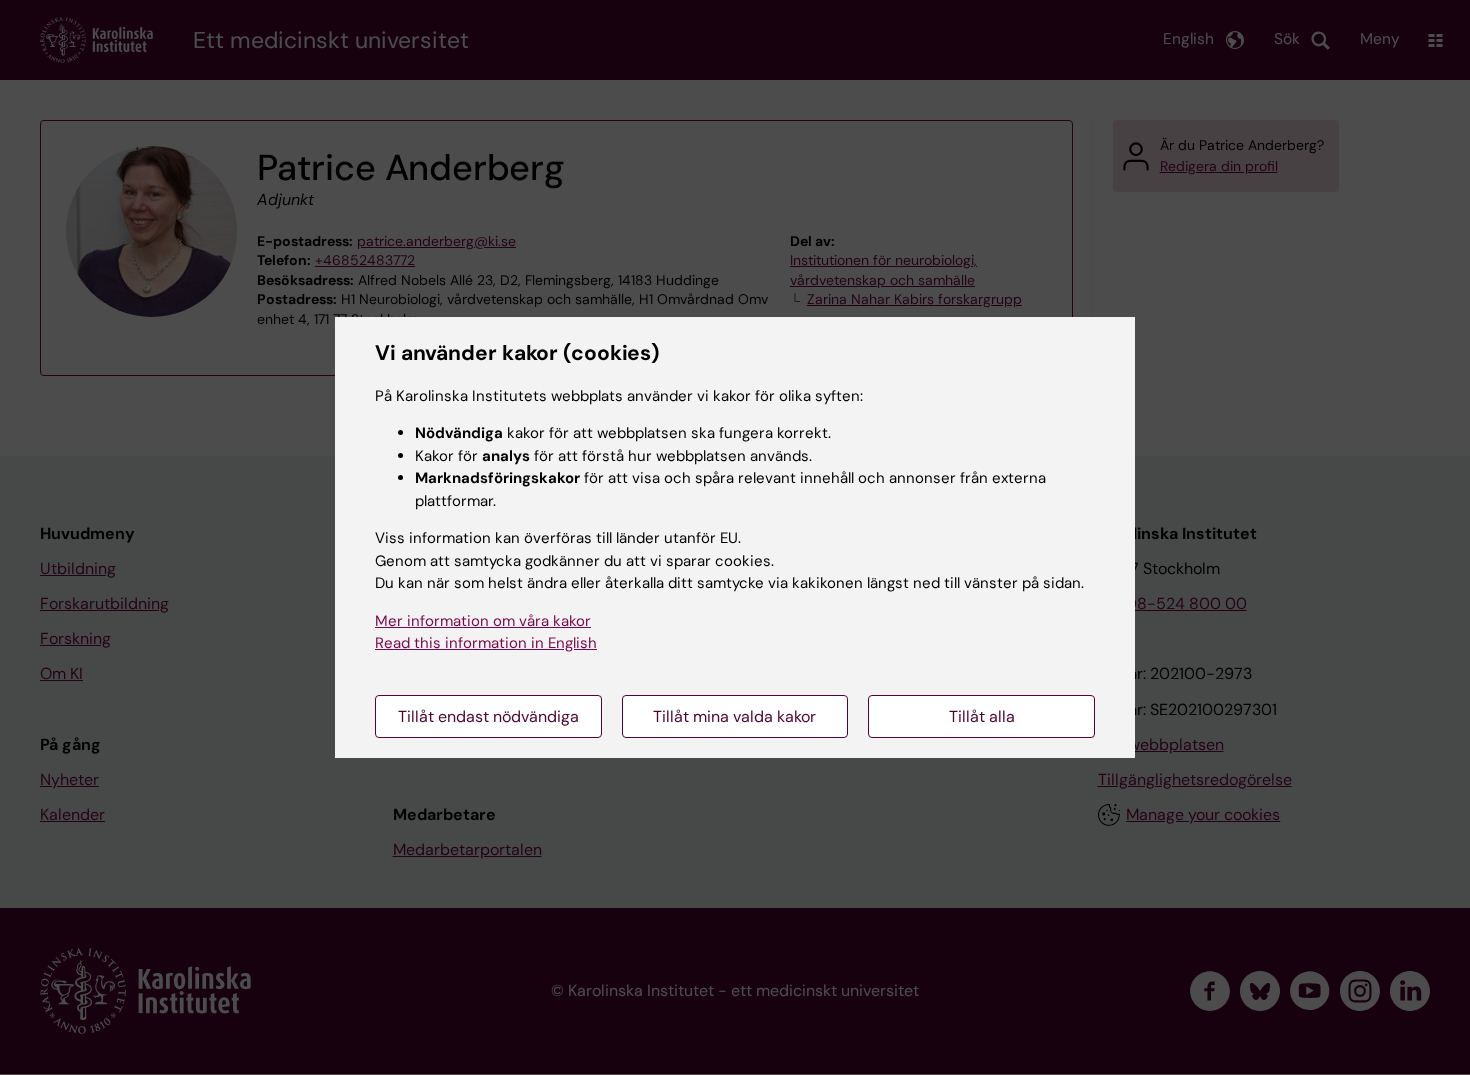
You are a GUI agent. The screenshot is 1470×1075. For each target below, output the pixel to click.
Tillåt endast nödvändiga (488, 716)
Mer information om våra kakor (483, 621)
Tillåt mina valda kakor (734, 716)
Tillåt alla (982, 716)
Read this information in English (486, 643)
